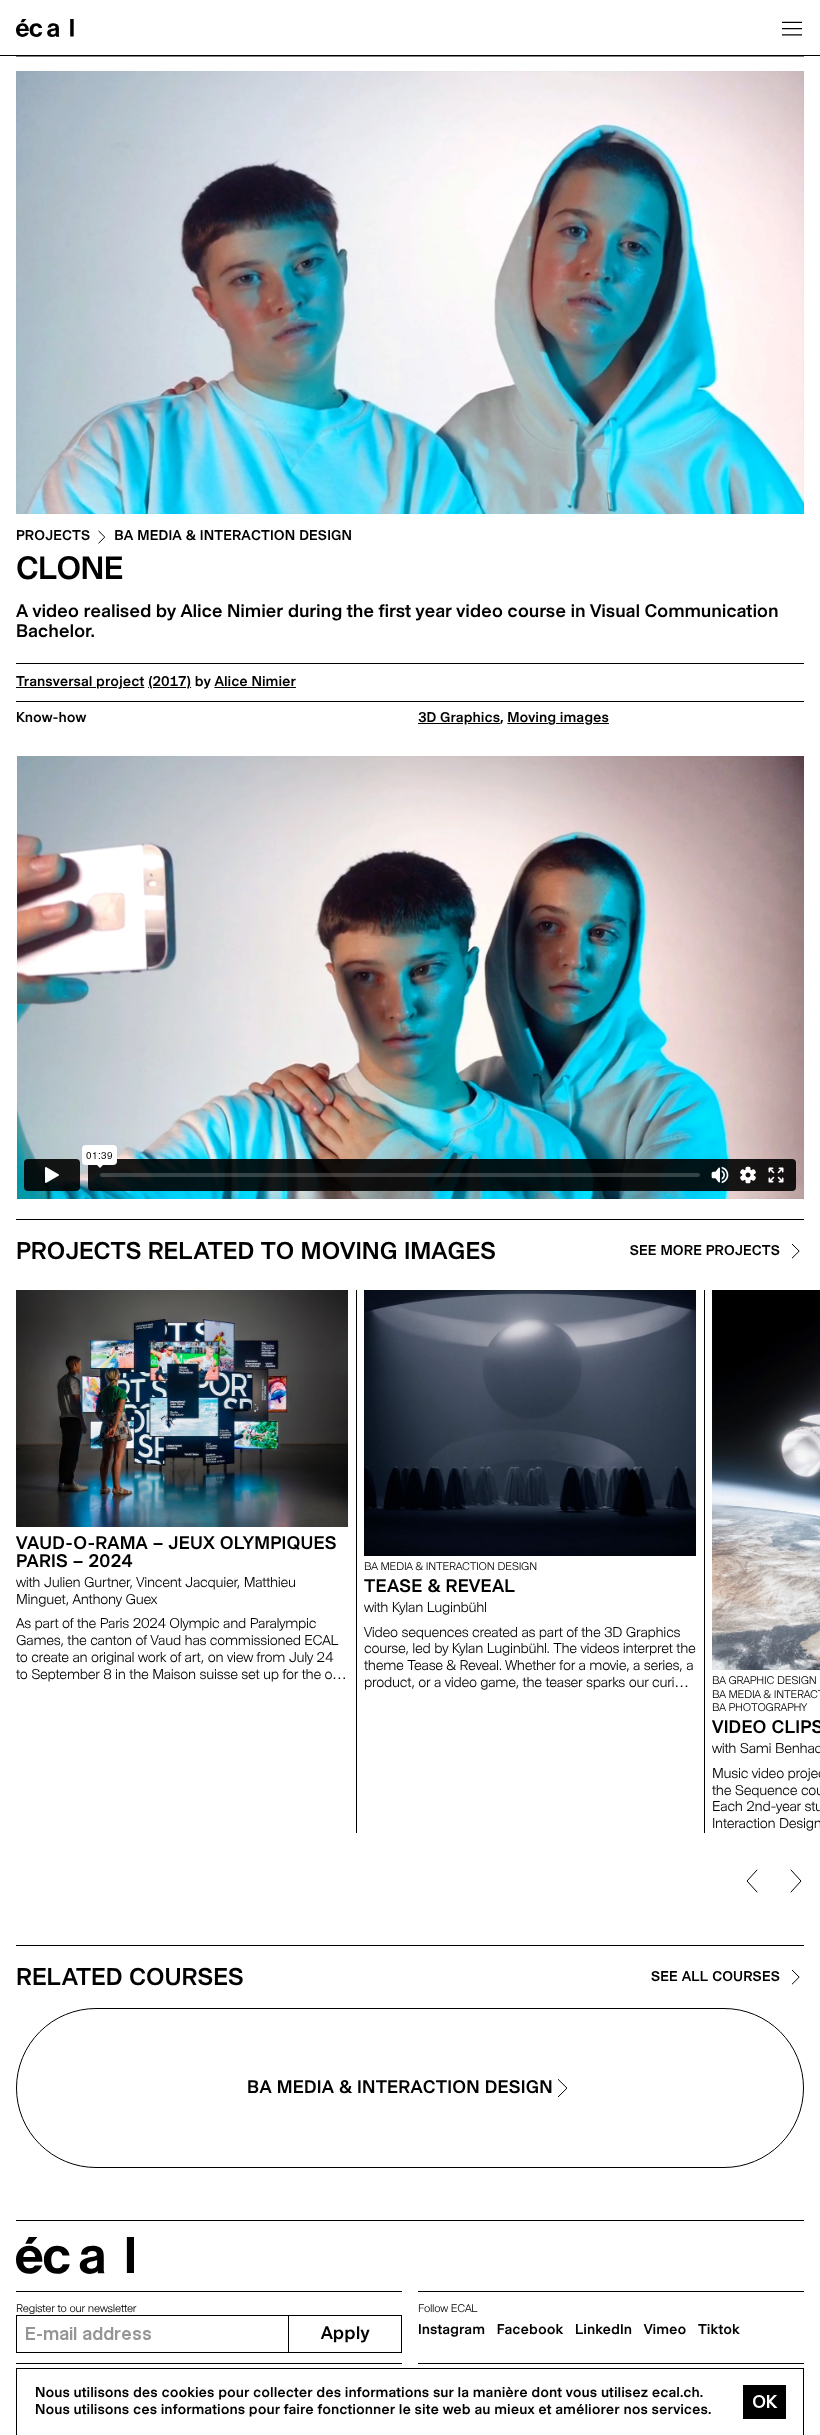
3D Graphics (459, 718)
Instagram (451, 2330)
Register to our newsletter (76, 2308)
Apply (345, 2333)
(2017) (169, 682)
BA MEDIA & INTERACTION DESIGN (233, 536)
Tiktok (719, 2330)
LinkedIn (603, 2330)
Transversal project (80, 682)
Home (45, 28)
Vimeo (665, 2330)
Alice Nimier (254, 682)
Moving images (558, 718)
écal (75, 2255)
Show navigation (792, 28)
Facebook (530, 2330)
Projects (53, 536)
